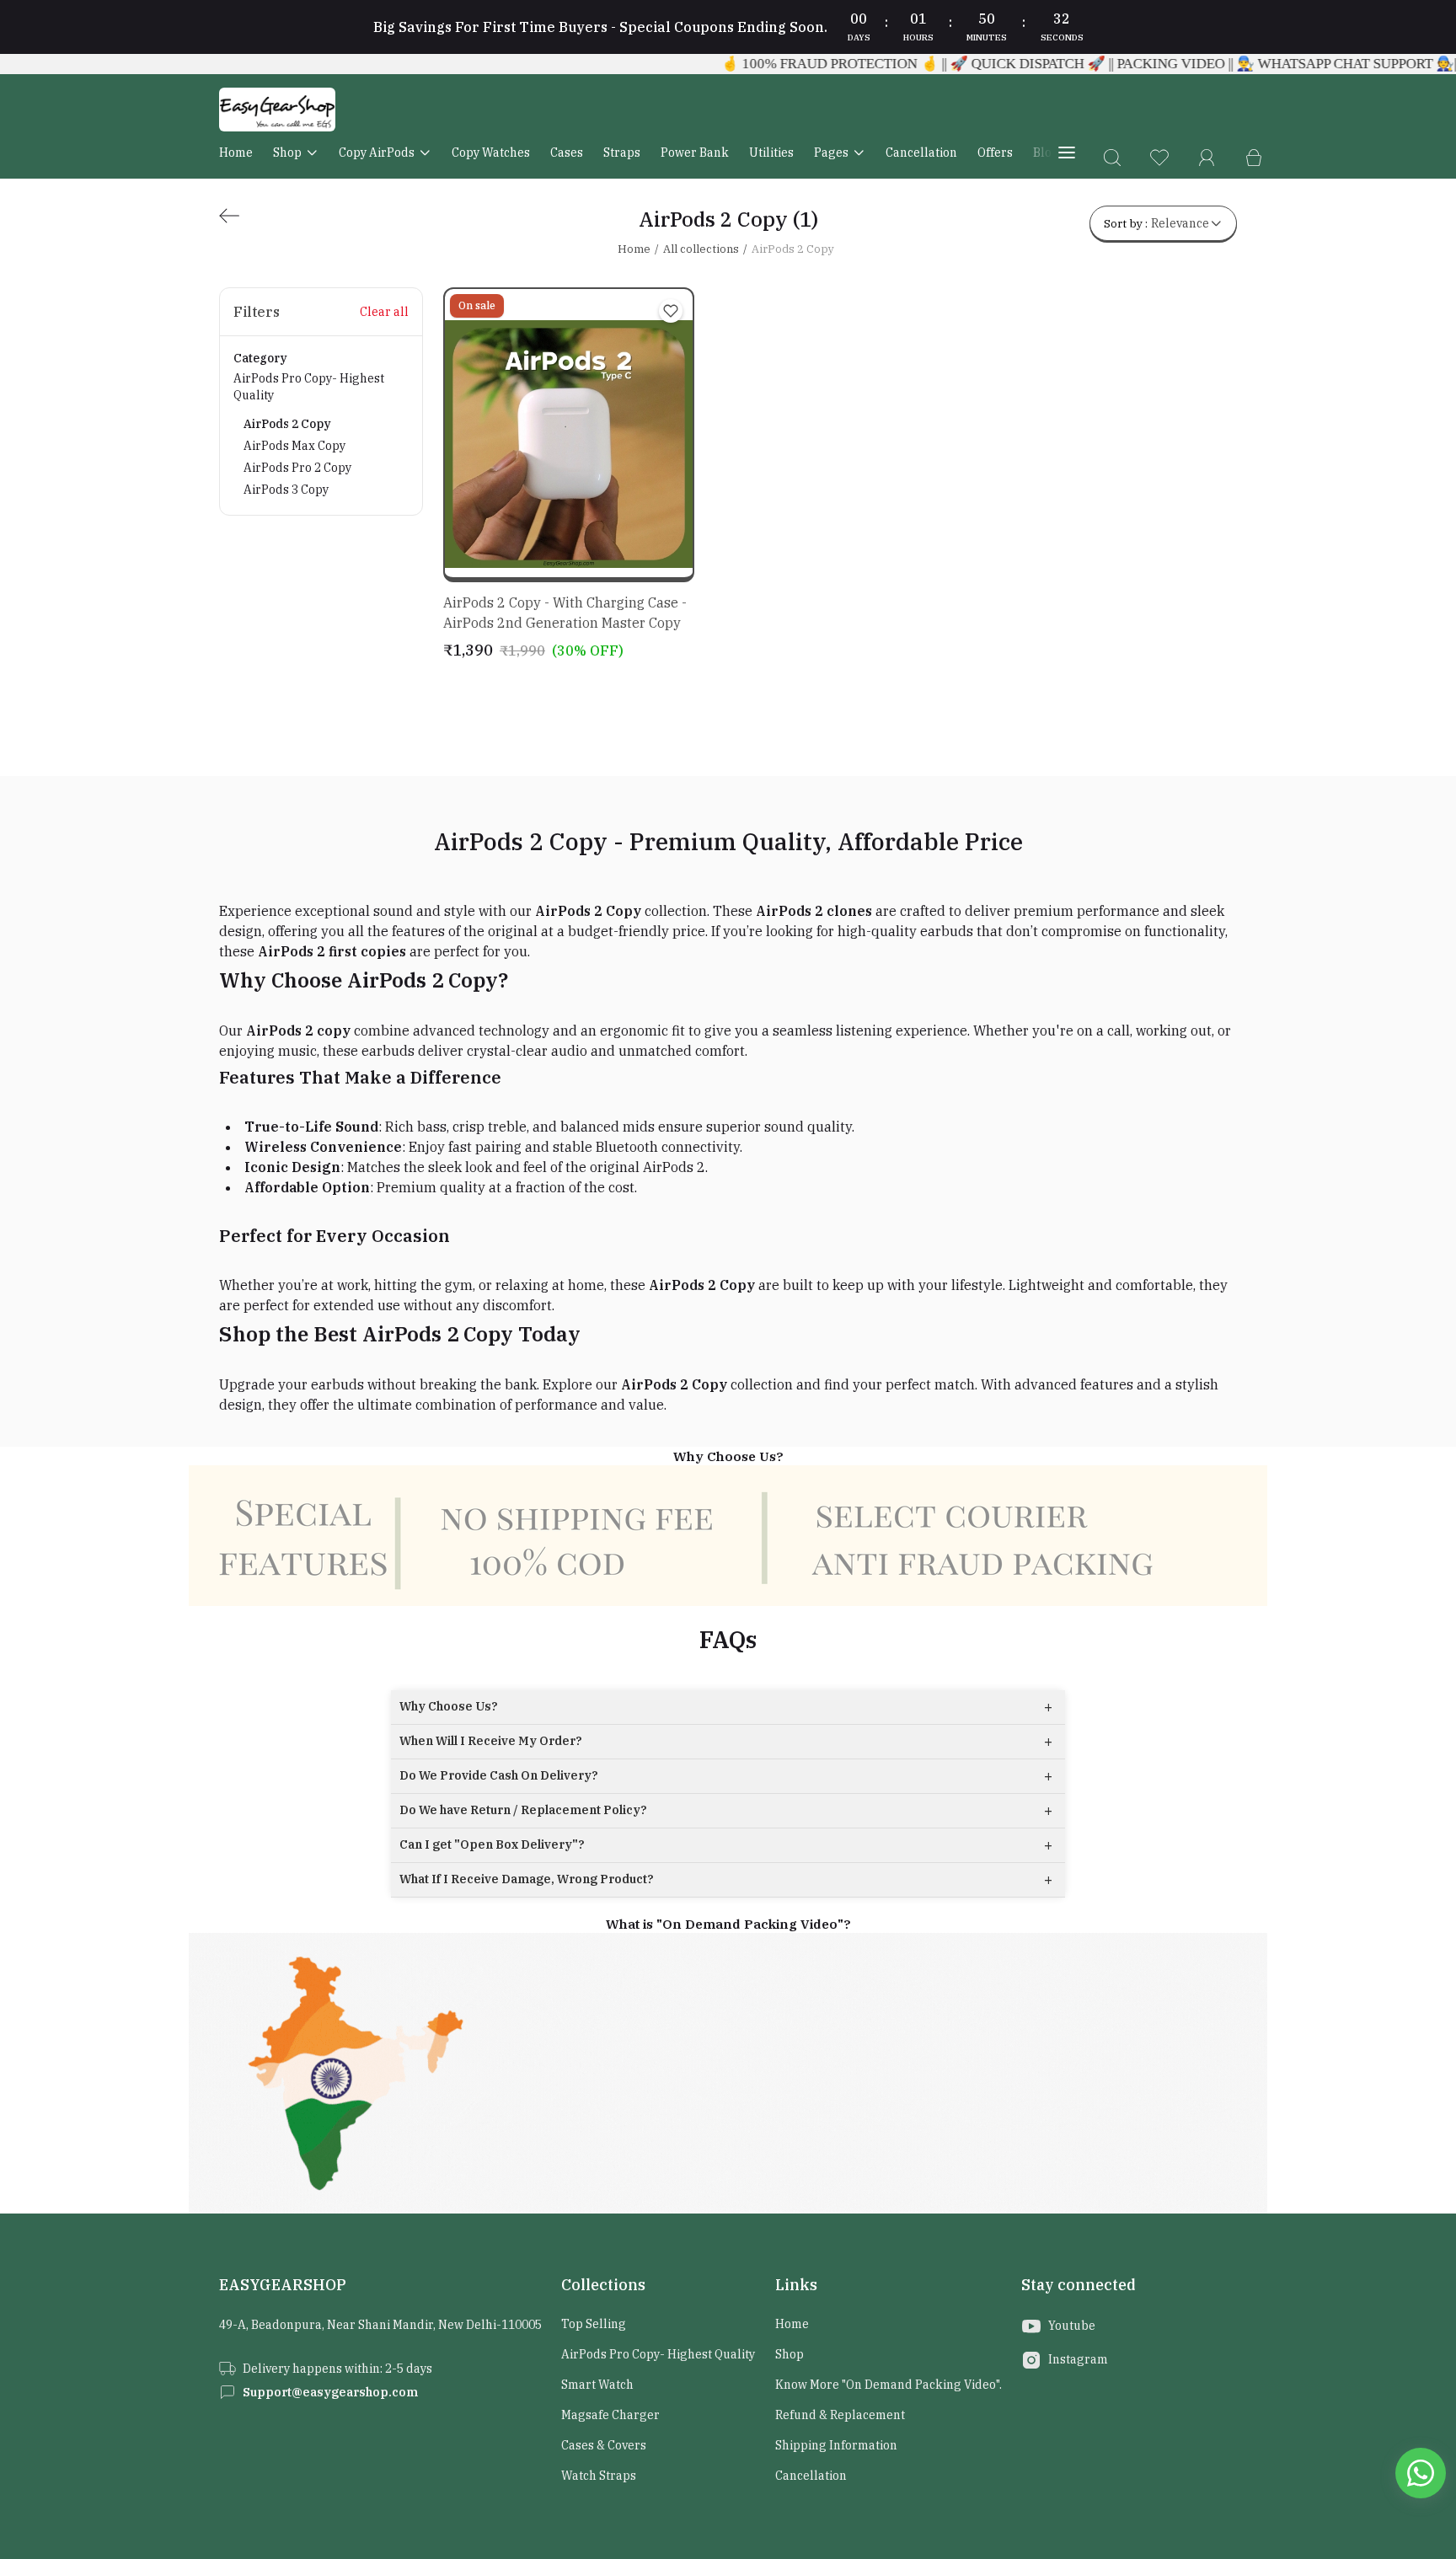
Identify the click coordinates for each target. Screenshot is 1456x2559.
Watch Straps (599, 2476)
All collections (701, 249)
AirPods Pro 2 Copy (297, 468)
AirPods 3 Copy (286, 490)
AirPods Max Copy (294, 446)
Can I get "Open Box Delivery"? (726, 1845)
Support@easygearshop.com (330, 2392)
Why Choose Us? (726, 1707)
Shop (287, 153)
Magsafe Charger (610, 2415)
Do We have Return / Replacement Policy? (726, 1810)
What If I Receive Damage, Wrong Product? (726, 1879)
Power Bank (695, 153)
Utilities (771, 153)
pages (831, 153)
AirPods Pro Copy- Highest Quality (309, 434)
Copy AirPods (377, 153)
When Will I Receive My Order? (726, 1741)
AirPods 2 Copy (287, 424)
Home (236, 153)
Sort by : (1156, 223)
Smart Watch (597, 2385)
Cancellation (921, 153)
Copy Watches (491, 153)
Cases (567, 153)
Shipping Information (836, 2445)
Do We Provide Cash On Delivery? (726, 1776)
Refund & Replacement (840, 2415)
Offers (995, 153)
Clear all (384, 312)
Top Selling (594, 2324)
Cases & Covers (604, 2445)
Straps (622, 153)
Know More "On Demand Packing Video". (889, 2385)
